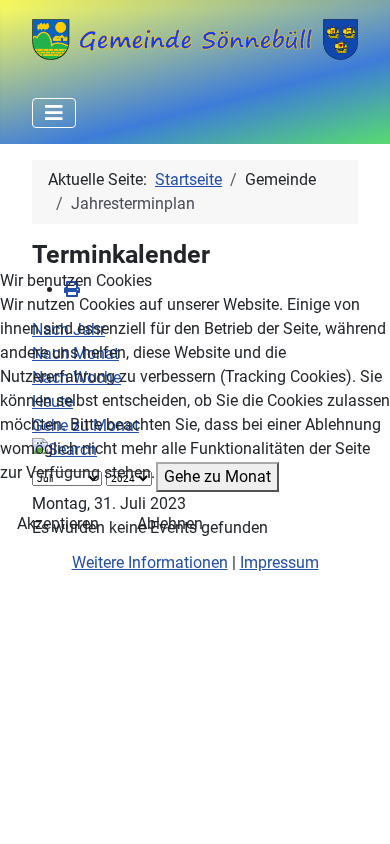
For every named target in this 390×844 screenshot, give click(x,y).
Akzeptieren (58, 523)
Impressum (279, 562)
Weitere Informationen (150, 562)
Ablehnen (170, 523)
